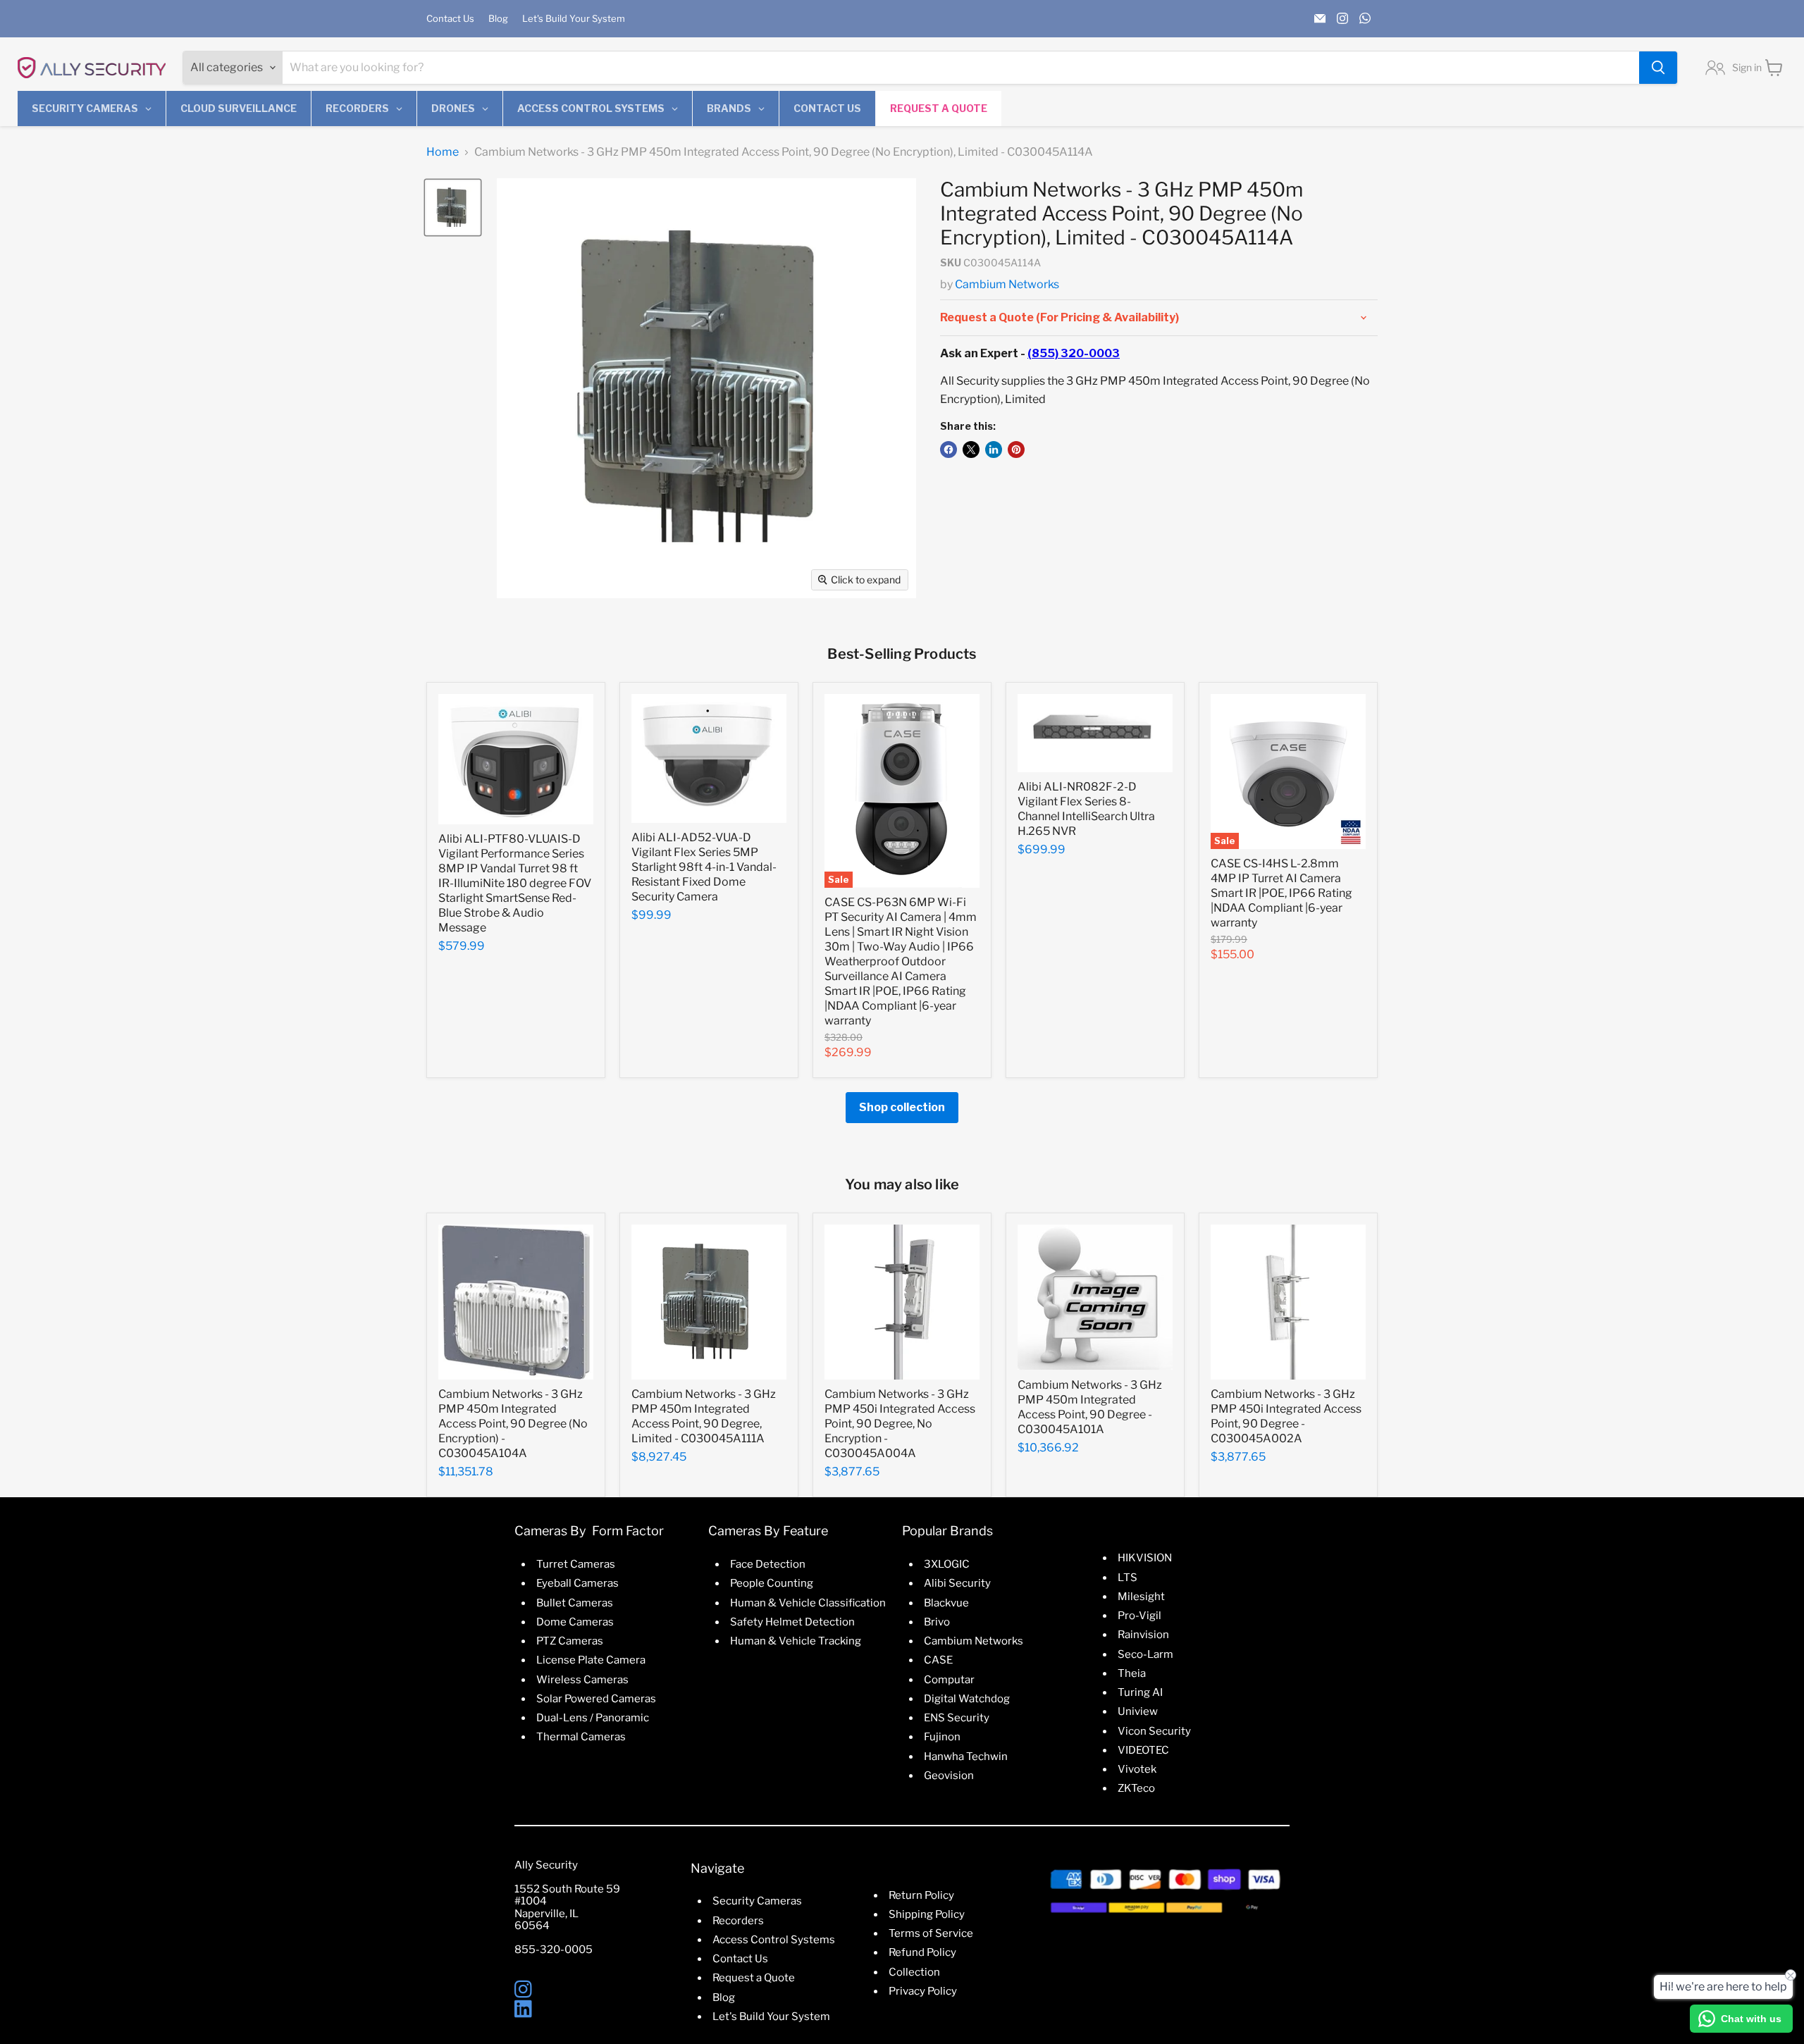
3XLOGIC (947, 1564)
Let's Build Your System (574, 19)
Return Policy (921, 1895)
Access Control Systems (774, 1940)
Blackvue (946, 1603)
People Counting (772, 1583)
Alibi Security (957, 1583)
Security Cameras (757, 1901)
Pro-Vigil (1139, 1616)
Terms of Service (931, 1933)
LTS (1127, 1578)
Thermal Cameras (581, 1737)
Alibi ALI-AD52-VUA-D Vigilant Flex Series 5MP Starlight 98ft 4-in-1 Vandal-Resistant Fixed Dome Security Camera (704, 867)
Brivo (937, 1622)
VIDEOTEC (1143, 1750)
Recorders (738, 1921)
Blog (498, 19)
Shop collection (902, 1107)
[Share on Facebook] (949, 450)
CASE (938, 1660)
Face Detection (768, 1564)
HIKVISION (1145, 1558)
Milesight (1141, 1597)
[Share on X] (971, 450)
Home (443, 152)
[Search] (1658, 68)
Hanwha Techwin (966, 1757)
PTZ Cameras (570, 1641)
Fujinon (942, 1737)
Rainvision (1143, 1635)
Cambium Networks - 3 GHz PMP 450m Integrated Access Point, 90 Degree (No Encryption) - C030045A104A (513, 1424)
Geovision (949, 1776)
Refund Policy (922, 1952)
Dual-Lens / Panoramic (593, 1718)
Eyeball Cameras (577, 1583)
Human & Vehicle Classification (808, 1603)
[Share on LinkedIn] (994, 450)
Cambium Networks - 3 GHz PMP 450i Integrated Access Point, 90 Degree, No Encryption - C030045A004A (900, 1424)
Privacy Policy (923, 1991)
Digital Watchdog (967, 1699)
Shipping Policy (927, 1914)
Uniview (1138, 1711)
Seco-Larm (1145, 1654)
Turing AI (1140, 1692)
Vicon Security (1154, 1731)
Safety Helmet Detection (792, 1622)
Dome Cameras (575, 1622)
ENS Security (957, 1718)
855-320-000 (550, 1950)
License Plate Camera (591, 1660)
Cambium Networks (1007, 284)
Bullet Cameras (575, 1603)
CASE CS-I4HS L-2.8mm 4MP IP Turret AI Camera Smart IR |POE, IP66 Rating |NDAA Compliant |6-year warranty (1281, 893)
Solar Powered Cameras (596, 1699)
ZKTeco (1136, 1788)
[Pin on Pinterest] (1016, 450)
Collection (914, 1972)
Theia (1132, 1673)
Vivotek (1137, 1769)
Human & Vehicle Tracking (796, 1641)
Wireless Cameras (582, 1680)
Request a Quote (754, 1978)
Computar (949, 1680)
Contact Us (450, 19)
